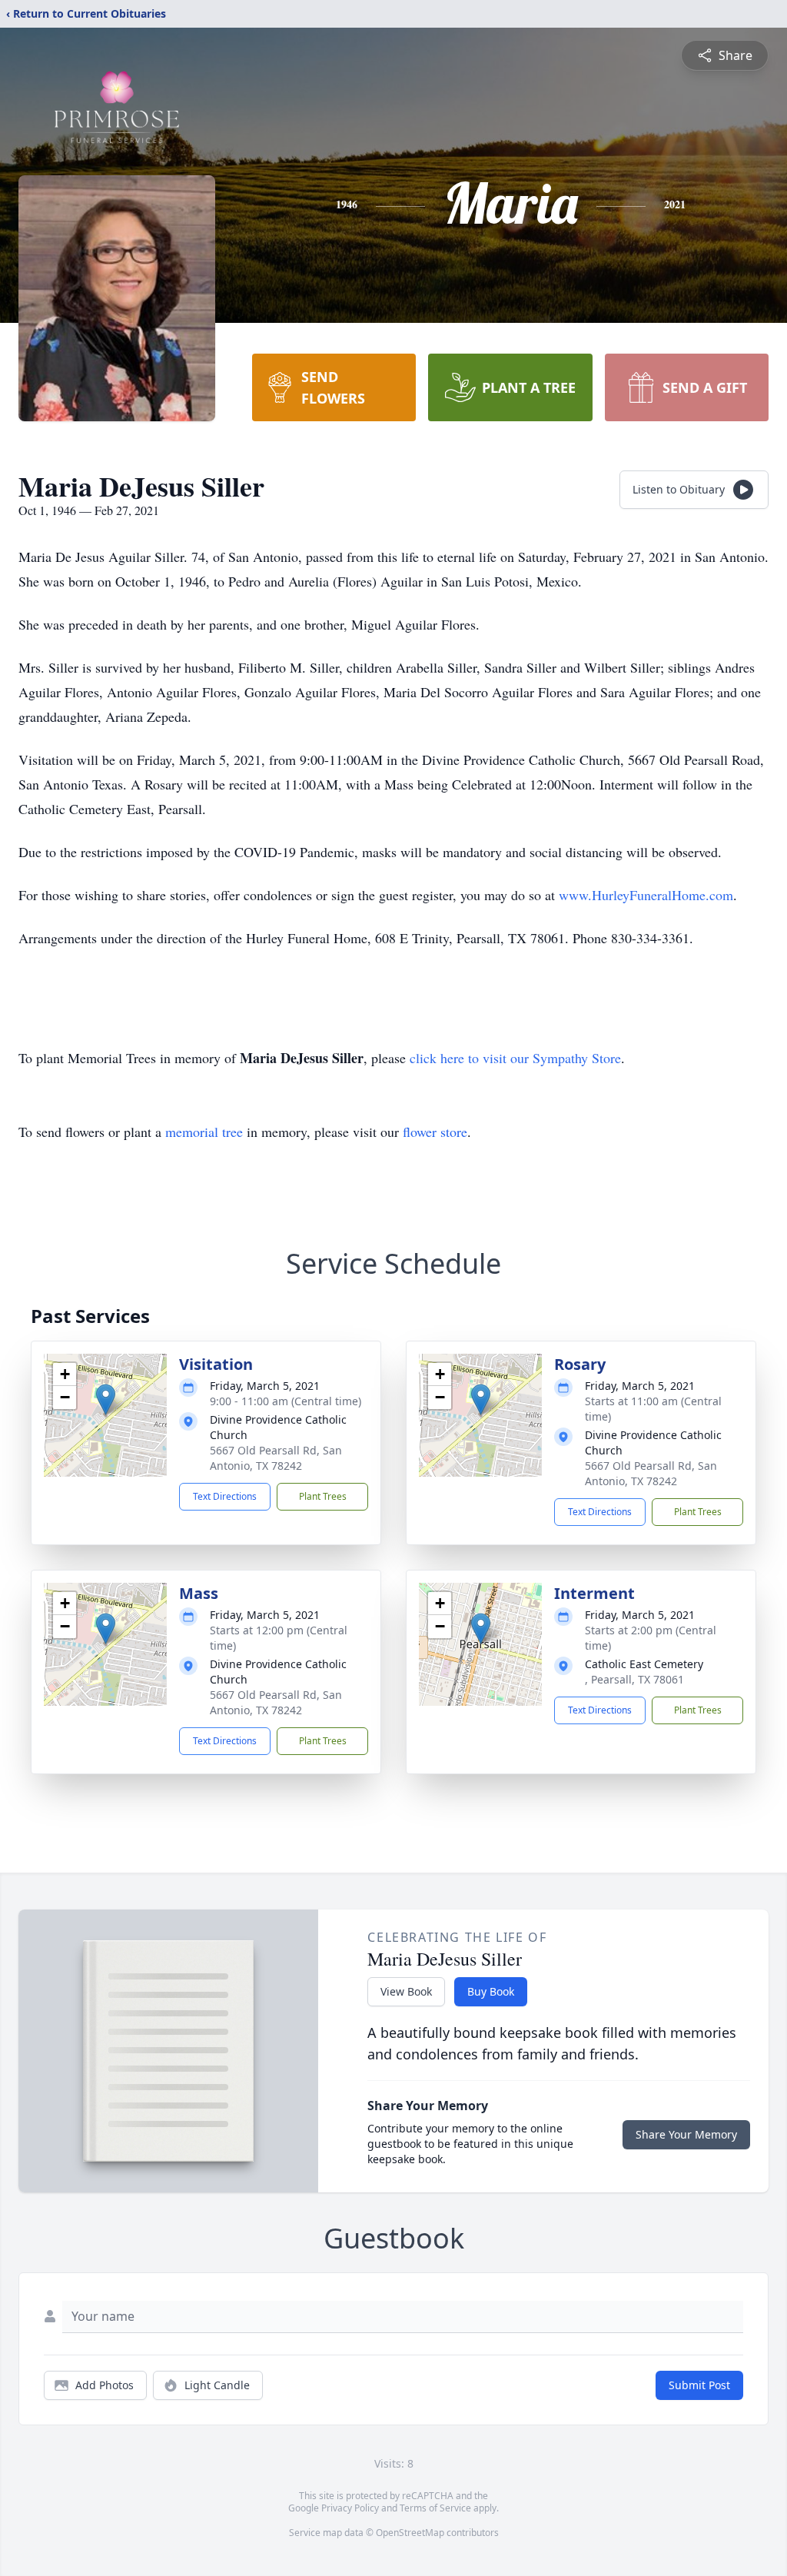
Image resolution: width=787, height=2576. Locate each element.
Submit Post (699, 2385)
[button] (106, 1399)
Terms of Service (435, 2508)
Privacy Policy (350, 2508)
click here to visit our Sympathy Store (515, 1058)
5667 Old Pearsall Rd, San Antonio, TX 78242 (276, 1458)
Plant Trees (323, 1496)
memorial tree (204, 1132)
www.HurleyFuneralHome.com (646, 895)
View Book (406, 1991)
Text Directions (225, 1496)
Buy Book (491, 1991)
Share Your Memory (686, 2134)
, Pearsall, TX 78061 (634, 1679)
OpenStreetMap (410, 2533)
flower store (435, 1132)
